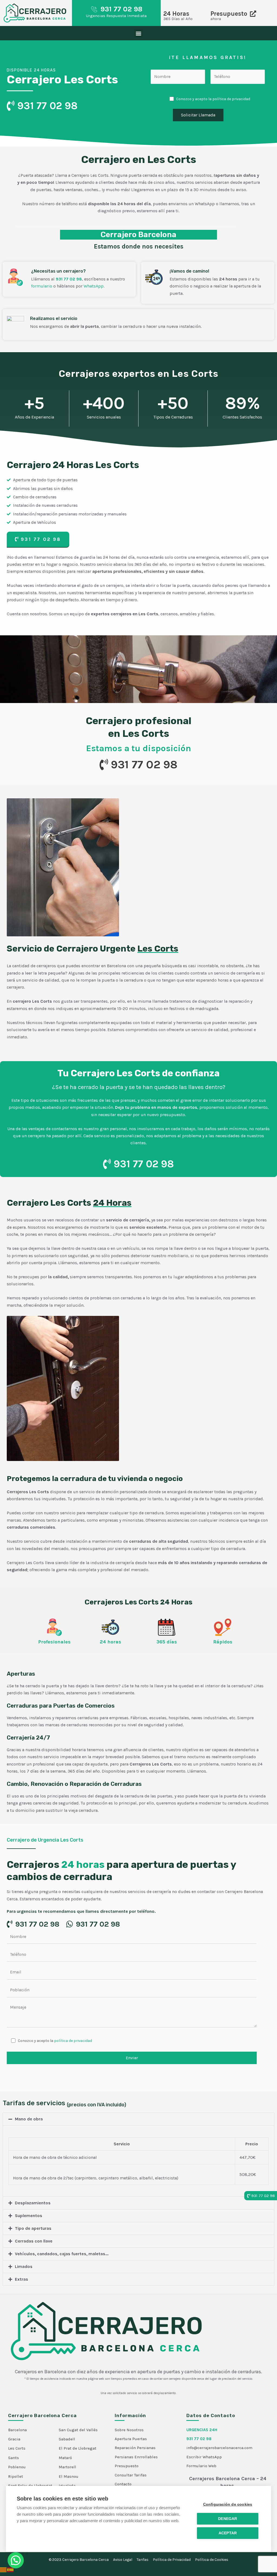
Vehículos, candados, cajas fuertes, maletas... (62, 2254)
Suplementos (29, 2216)
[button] (139, 33)
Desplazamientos (33, 2203)
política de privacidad (231, 99)
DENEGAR (227, 2519)
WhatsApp (94, 286)
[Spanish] (11, 2569)
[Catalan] (4, 2569)
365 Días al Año (178, 19)
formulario (42, 286)
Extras (22, 2279)
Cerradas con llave (34, 2241)
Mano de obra (29, 2119)
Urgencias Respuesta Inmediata (116, 16)
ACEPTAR (228, 2533)
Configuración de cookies (228, 2504)
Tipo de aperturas (33, 2228)
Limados (24, 2266)
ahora (216, 19)
